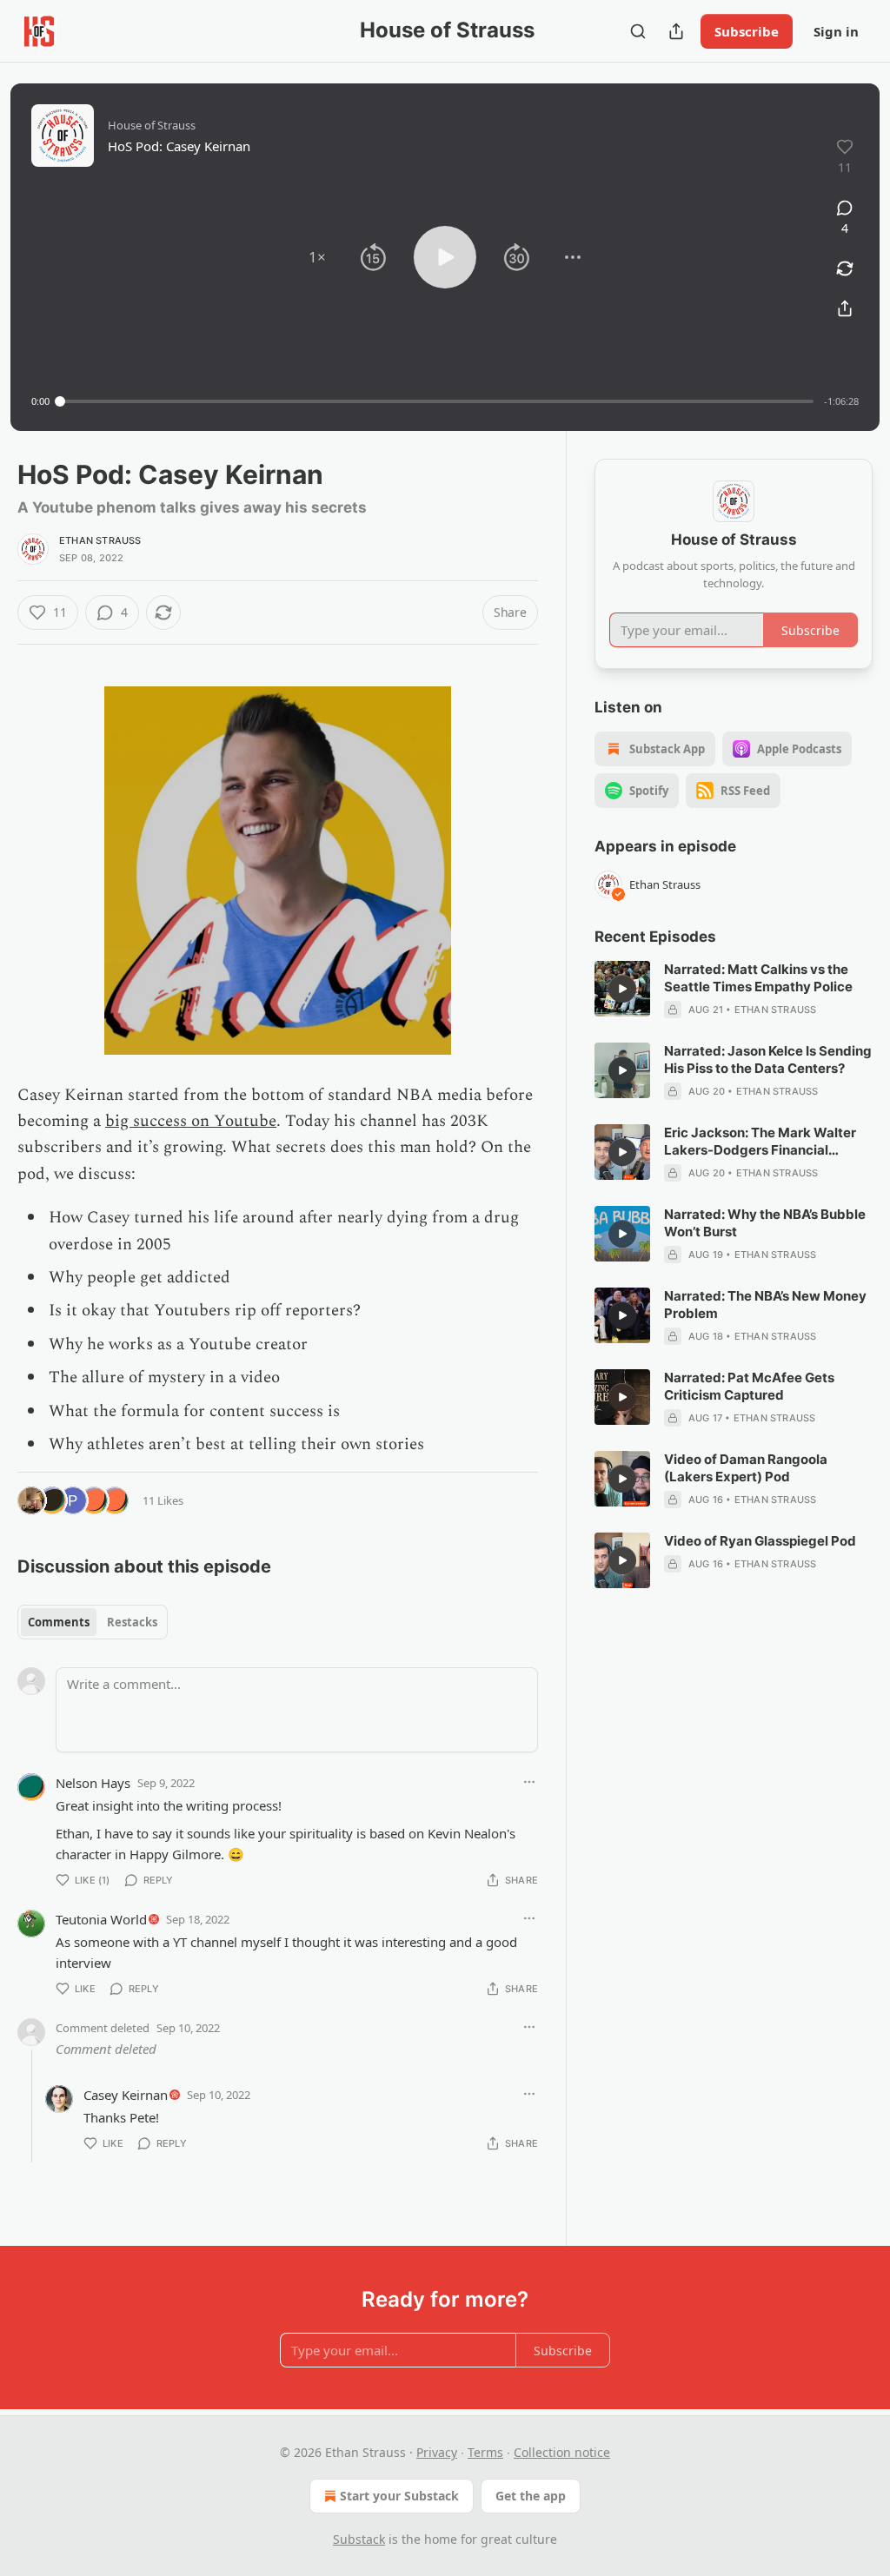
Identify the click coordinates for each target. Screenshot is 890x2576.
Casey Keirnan (126, 2095)
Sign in (836, 31)
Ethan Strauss (100, 540)
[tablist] (93, 1622)
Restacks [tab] (132, 1622)
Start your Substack (399, 2496)
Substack (359, 2539)
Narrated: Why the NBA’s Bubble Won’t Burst (765, 1223)
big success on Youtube (191, 1121)
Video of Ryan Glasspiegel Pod (760, 1541)
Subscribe (747, 31)
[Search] (638, 31)
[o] (622, 989)
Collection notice (562, 2452)
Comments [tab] (59, 1622)
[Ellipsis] (529, 1782)
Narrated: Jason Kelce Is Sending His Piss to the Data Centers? (768, 1060)
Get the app (531, 2496)
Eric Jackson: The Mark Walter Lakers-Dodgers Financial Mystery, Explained (760, 1142)
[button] (317, 257)
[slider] (437, 401)
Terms (485, 2452)
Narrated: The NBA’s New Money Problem (765, 1305)
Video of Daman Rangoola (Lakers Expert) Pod (746, 1468)
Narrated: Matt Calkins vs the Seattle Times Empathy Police (758, 978)
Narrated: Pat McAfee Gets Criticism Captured (749, 1386)
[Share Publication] (676, 31)
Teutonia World (101, 1919)
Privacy (437, 2452)
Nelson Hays (93, 1783)
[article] (734, 990)
